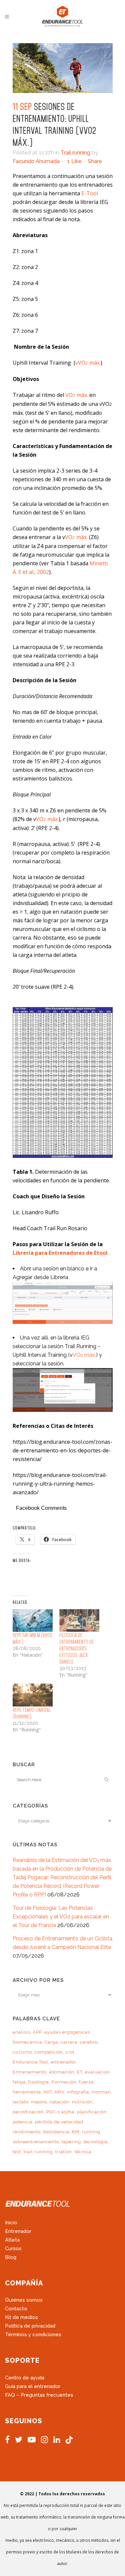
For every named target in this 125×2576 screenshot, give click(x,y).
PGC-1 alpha (60, 2112)
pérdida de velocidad (59, 2122)
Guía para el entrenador (33, 2386)
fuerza (86, 2082)
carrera (69, 2042)
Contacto (16, 2309)
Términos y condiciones (33, 2335)
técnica (83, 2152)
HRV (59, 2092)
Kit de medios (21, 2317)
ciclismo (22, 2052)
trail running (38, 2152)
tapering (71, 2142)
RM (76, 2132)
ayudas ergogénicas (67, 2032)
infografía (78, 2092)
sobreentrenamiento (36, 2142)
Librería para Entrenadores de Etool (60, 1253)
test (17, 2152)
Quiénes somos (24, 2300)
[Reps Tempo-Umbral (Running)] (33, 1695)
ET (80, 2072)
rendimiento (27, 2132)
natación (59, 2102)
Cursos (13, 2249)
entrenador (63, 2062)
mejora (39, 2102)
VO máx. (77, 395)
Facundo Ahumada (36, 161)
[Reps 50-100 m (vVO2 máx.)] (33, 1621)
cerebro (89, 2042)
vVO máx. (88, 363)
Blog (11, 2257)
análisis (21, 2032)
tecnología (96, 2142)
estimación (62, 2072)
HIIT (48, 2092)
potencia (22, 2122)
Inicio (11, 2223)
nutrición (82, 2102)
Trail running (75, 153)
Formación (64, 2082)
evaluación (97, 2072)
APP (37, 2032)
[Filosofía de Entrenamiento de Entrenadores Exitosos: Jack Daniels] (79, 1621)
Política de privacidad (30, 2326)
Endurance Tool (30, 2062)
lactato (20, 2102)
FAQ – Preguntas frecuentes (39, 2395)
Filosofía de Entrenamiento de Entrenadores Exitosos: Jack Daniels (76, 1648)
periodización (28, 2112)
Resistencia (56, 2132)
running (91, 2132)
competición (49, 2052)
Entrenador (18, 2231)
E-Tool (90, 193)
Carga (51, 2042)
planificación (92, 2112)
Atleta (12, 2240)
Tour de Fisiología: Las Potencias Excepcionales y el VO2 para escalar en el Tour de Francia (61, 1917)
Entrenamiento (30, 2072)
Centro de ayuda (25, 2378)
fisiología (39, 2082)
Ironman (101, 2092)
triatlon (64, 2152)
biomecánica (27, 2042)
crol (70, 2052)
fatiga (19, 2082)
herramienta (27, 2092)
